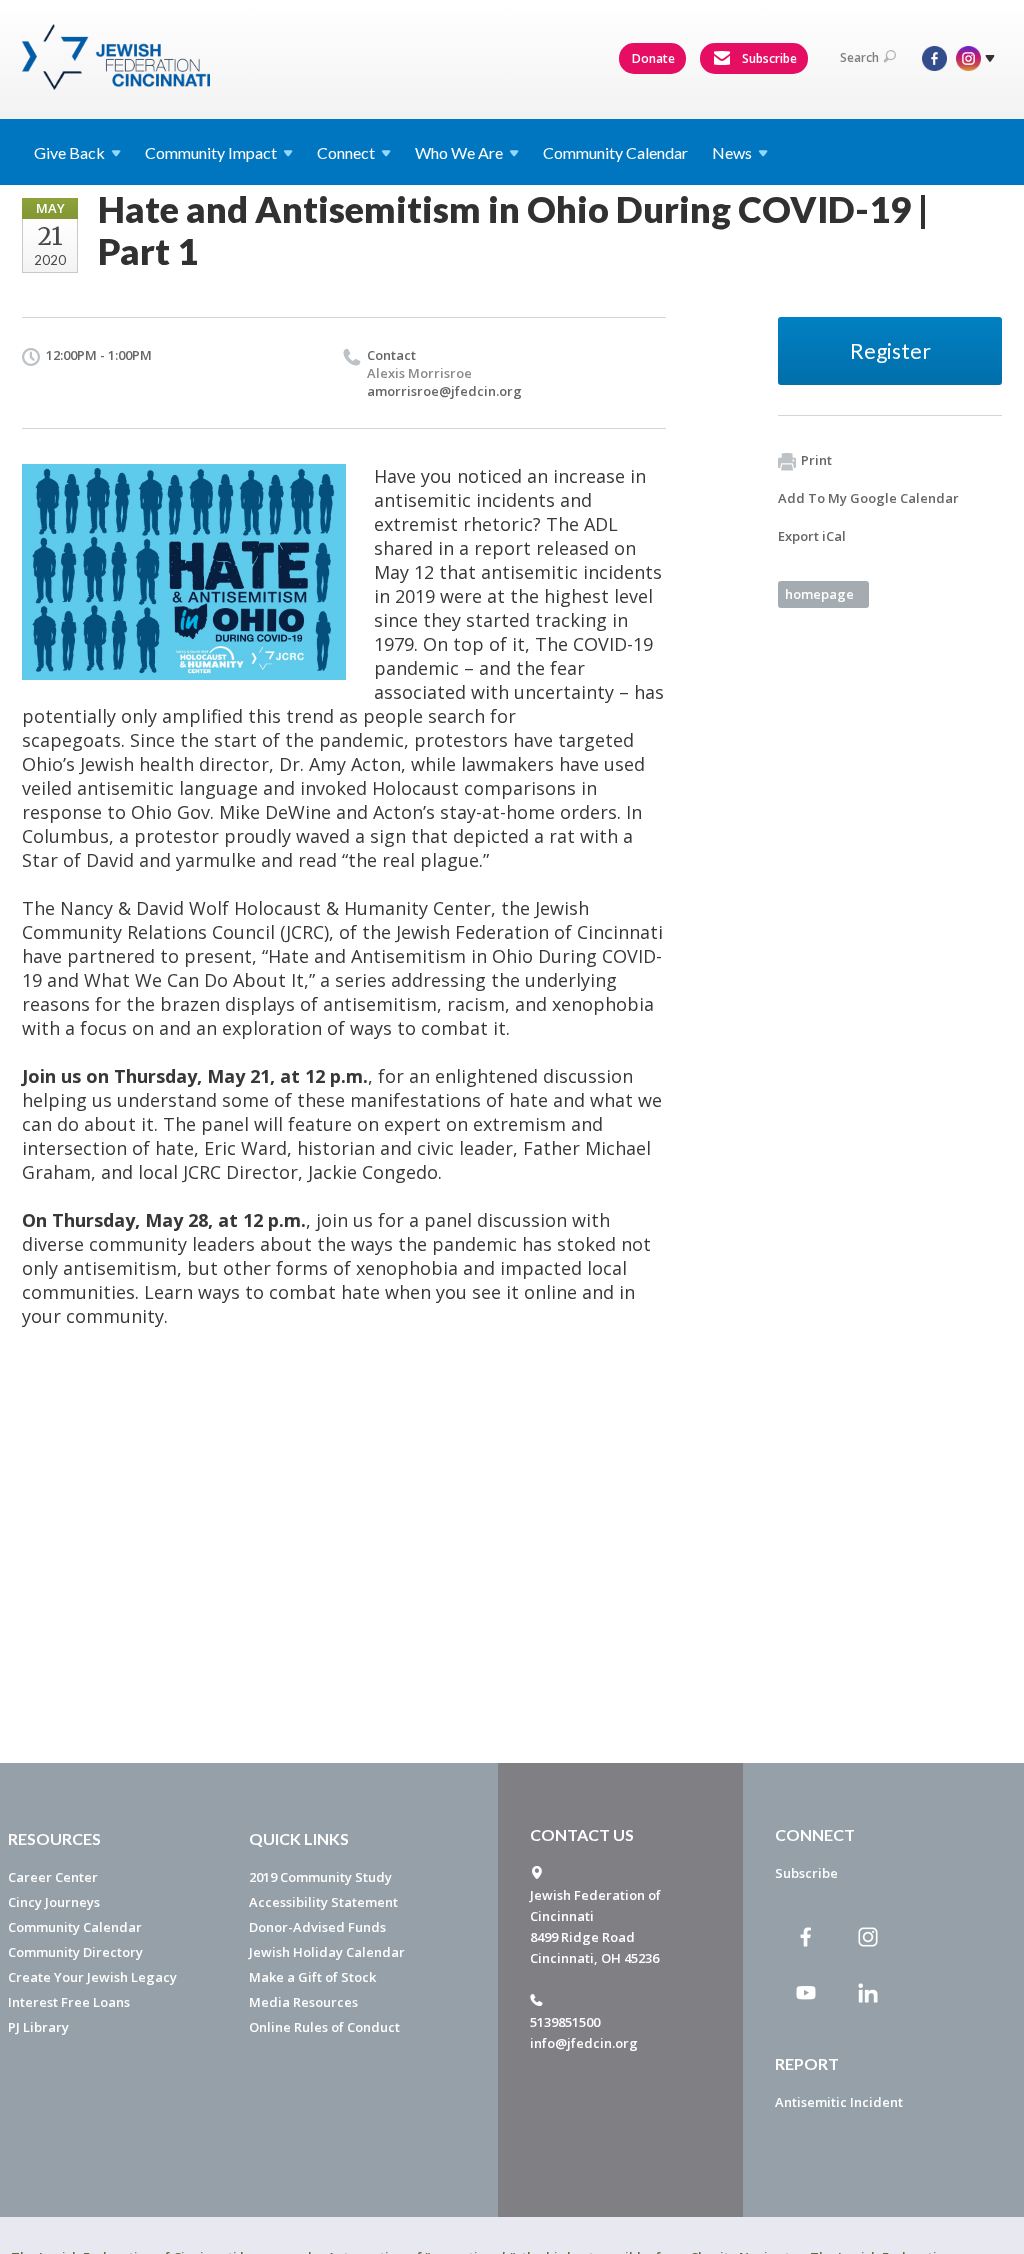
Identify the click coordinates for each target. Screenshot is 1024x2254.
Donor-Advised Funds (317, 1927)
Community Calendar (615, 152)
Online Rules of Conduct (324, 2027)
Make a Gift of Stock (312, 1977)
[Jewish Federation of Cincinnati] (118, 57)
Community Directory (75, 1952)
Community (211, 152)
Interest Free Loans (69, 2002)
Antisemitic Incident (839, 2102)
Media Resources (303, 2002)
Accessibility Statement (323, 1902)
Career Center (53, 1877)
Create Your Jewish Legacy (92, 1977)
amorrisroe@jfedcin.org (444, 391)
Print (816, 460)
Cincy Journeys (54, 1902)
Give (69, 152)
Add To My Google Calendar (868, 498)
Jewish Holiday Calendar (327, 1952)
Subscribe (768, 58)
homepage (819, 594)
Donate (653, 58)
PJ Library (38, 2027)
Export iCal (812, 536)
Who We (459, 152)
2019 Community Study (320, 1877)
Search (859, 57)
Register (890, 350)
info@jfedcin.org (584, 2043)
